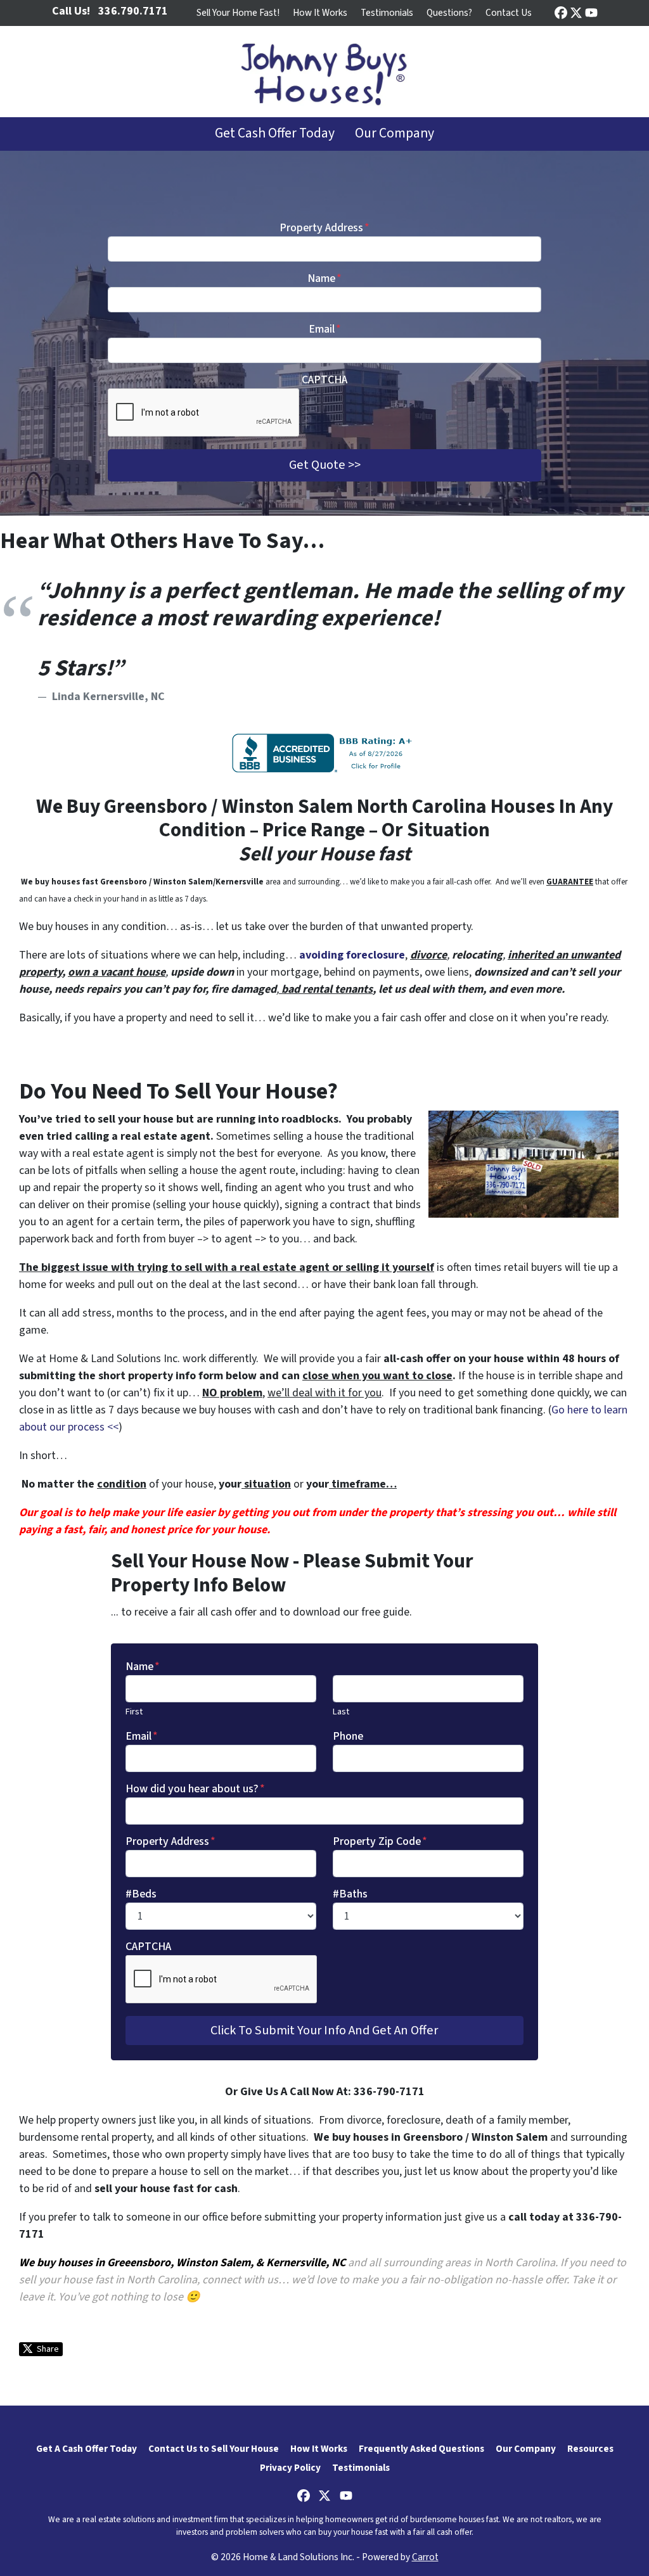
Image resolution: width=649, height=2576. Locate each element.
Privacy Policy (290, 2468)
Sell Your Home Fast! (238, 13)
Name (324, 278)
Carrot (425, 2557)
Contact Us (509, 13)
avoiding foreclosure (352, 955)
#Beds (141, 1894)
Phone (348, 1736)
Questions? (449, 13)
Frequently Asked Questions (421, 2449)
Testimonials (387, 13)
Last (341, 1712)
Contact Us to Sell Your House (214, 2449)
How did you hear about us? (195, 1789)
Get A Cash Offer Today (87, 2449)
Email (325, 329)
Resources (590, 2449)
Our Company (395, 133)
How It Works (320, 13)
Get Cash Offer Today (275, 133)
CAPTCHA (324, 380)
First (134, 1712)
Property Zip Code (380, 1841)
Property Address (324, 228)
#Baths (350, 1894)
